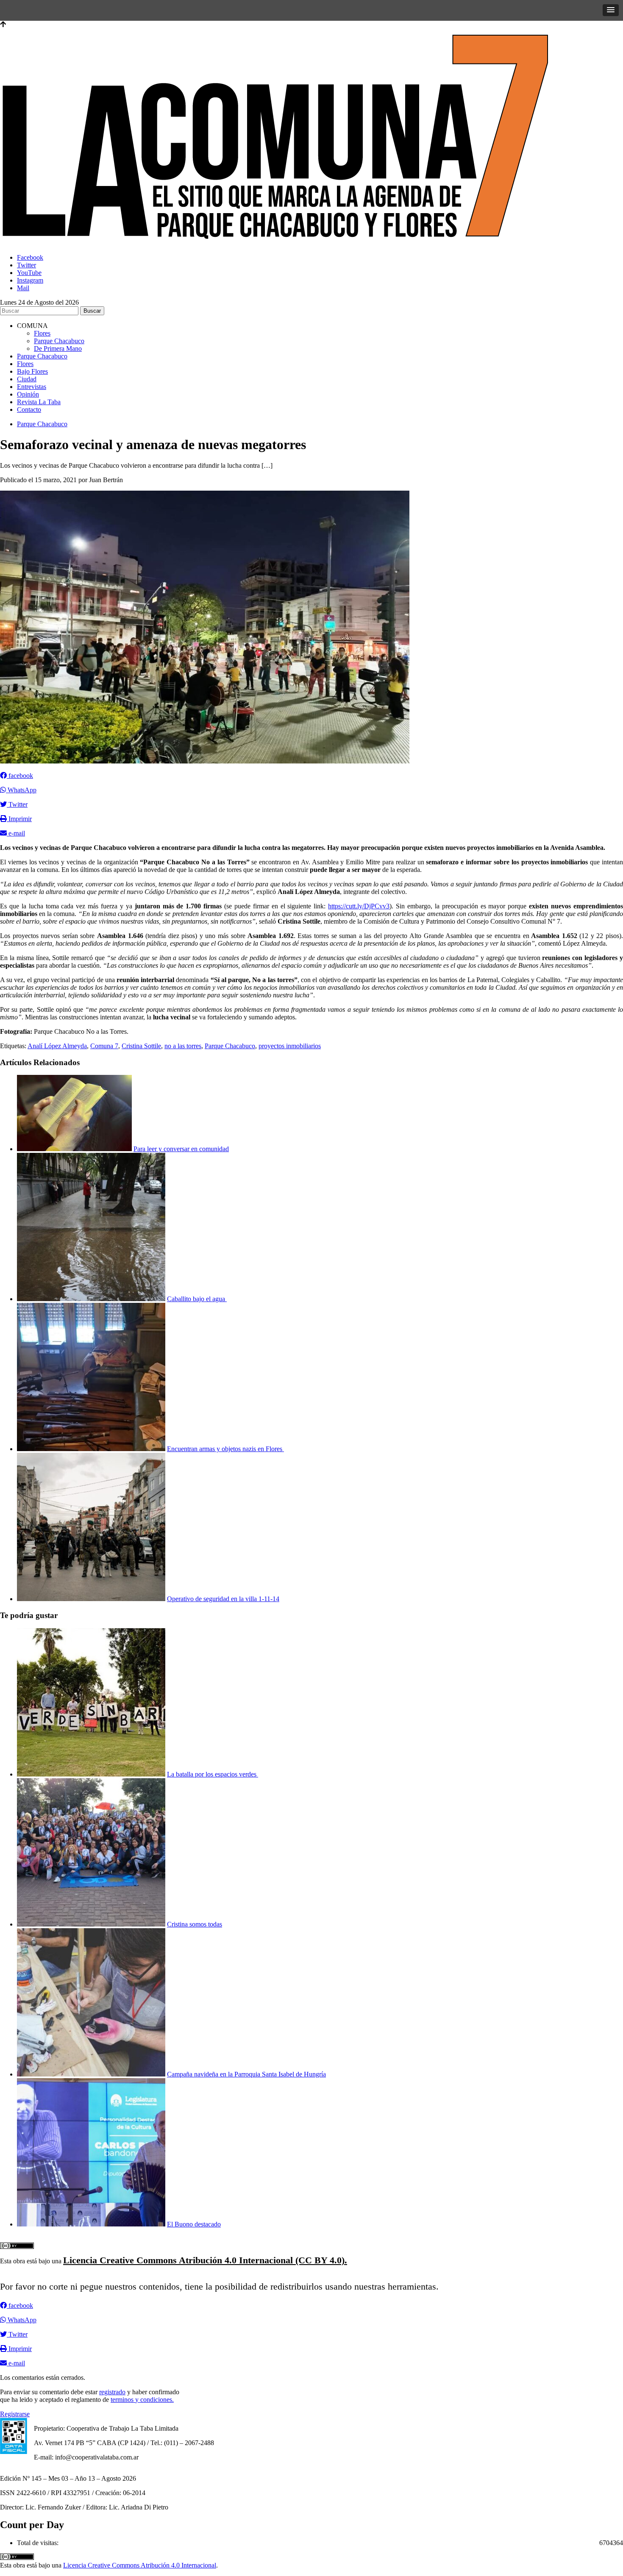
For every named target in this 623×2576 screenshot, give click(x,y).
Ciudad (27, 379)
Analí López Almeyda (57, 1046)
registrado (112, 2392)
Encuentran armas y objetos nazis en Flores (225, 1449)
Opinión (28, 394)
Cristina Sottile (141, 1046)
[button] (611, 10)
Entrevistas (32, 387)
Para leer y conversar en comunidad (181, 1149)
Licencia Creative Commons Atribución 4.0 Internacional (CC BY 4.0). (205, 2260)
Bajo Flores (32, 371)
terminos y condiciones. (142, 2400)
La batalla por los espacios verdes (213, 1774)
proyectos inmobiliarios (290, 1046)
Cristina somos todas (195, 1924)
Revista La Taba (39, 402)
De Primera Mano (58, 348)
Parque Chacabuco (59, 341)
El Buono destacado (194, 2224)
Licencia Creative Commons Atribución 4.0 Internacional (140, 2565)
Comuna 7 (104, 1046)
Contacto (29, 409)
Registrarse (15, 2414)
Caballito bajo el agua (197, 1299)
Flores (42, 333)
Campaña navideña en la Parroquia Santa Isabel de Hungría (246, 2074)
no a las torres (183, 1046)
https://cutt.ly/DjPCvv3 (359, 906)
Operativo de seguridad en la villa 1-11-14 (223, 1599)
